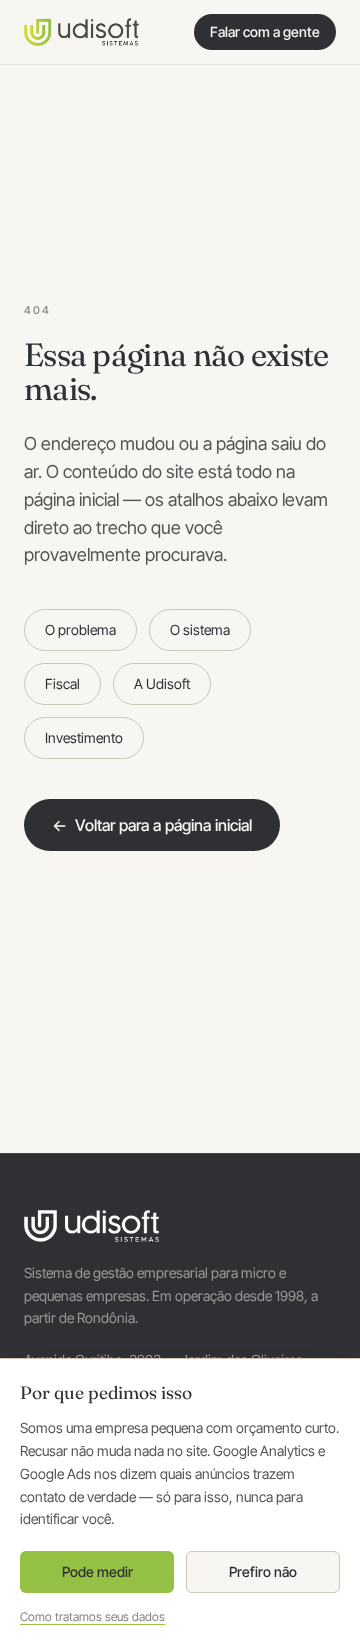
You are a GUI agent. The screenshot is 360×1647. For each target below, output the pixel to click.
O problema (80, 629)
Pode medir (97, 1571)
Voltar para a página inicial (152, 825)
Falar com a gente (265, 31)
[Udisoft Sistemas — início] (81, 32)
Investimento (84, 737)
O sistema (200, 629)
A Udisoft (162, 683)
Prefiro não (263, 1571)
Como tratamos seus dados (92, 1616)
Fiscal (62, 683)
